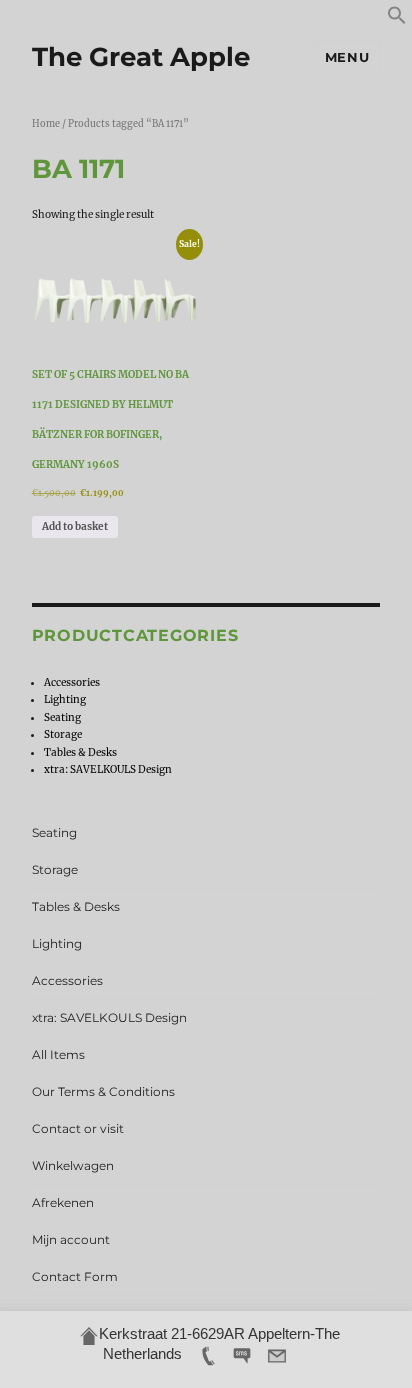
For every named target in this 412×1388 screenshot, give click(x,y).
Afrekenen (63, 1202)
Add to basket (75, 526)
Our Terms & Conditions (103, 1091)
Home (46, 124)
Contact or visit (78, 1128)
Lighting (65, 699)
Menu (347, 57)
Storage (63, 734)
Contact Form (75, 1276)
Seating (62, 717)
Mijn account (71, 1239)
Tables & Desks (80, 752)
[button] (397, 21)
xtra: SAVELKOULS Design (108, 769)
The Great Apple (141, 57)
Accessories (72, 682)
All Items (58, 1054)
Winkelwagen (73, 1165)
